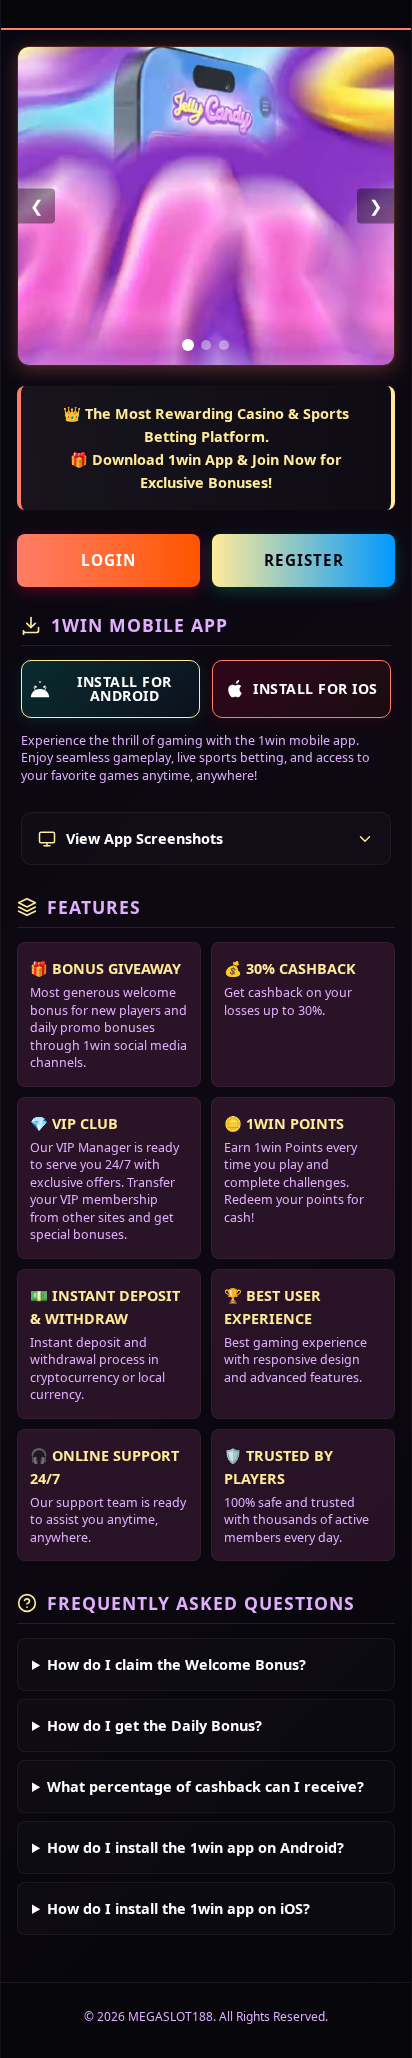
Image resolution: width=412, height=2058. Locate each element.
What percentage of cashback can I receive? (205, 1786)
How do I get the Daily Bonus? (154, 1725)
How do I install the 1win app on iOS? (178, 1908)
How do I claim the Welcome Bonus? (176, 1664)
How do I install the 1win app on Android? (195, 1847)
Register (304, 560)
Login (108, 560)
